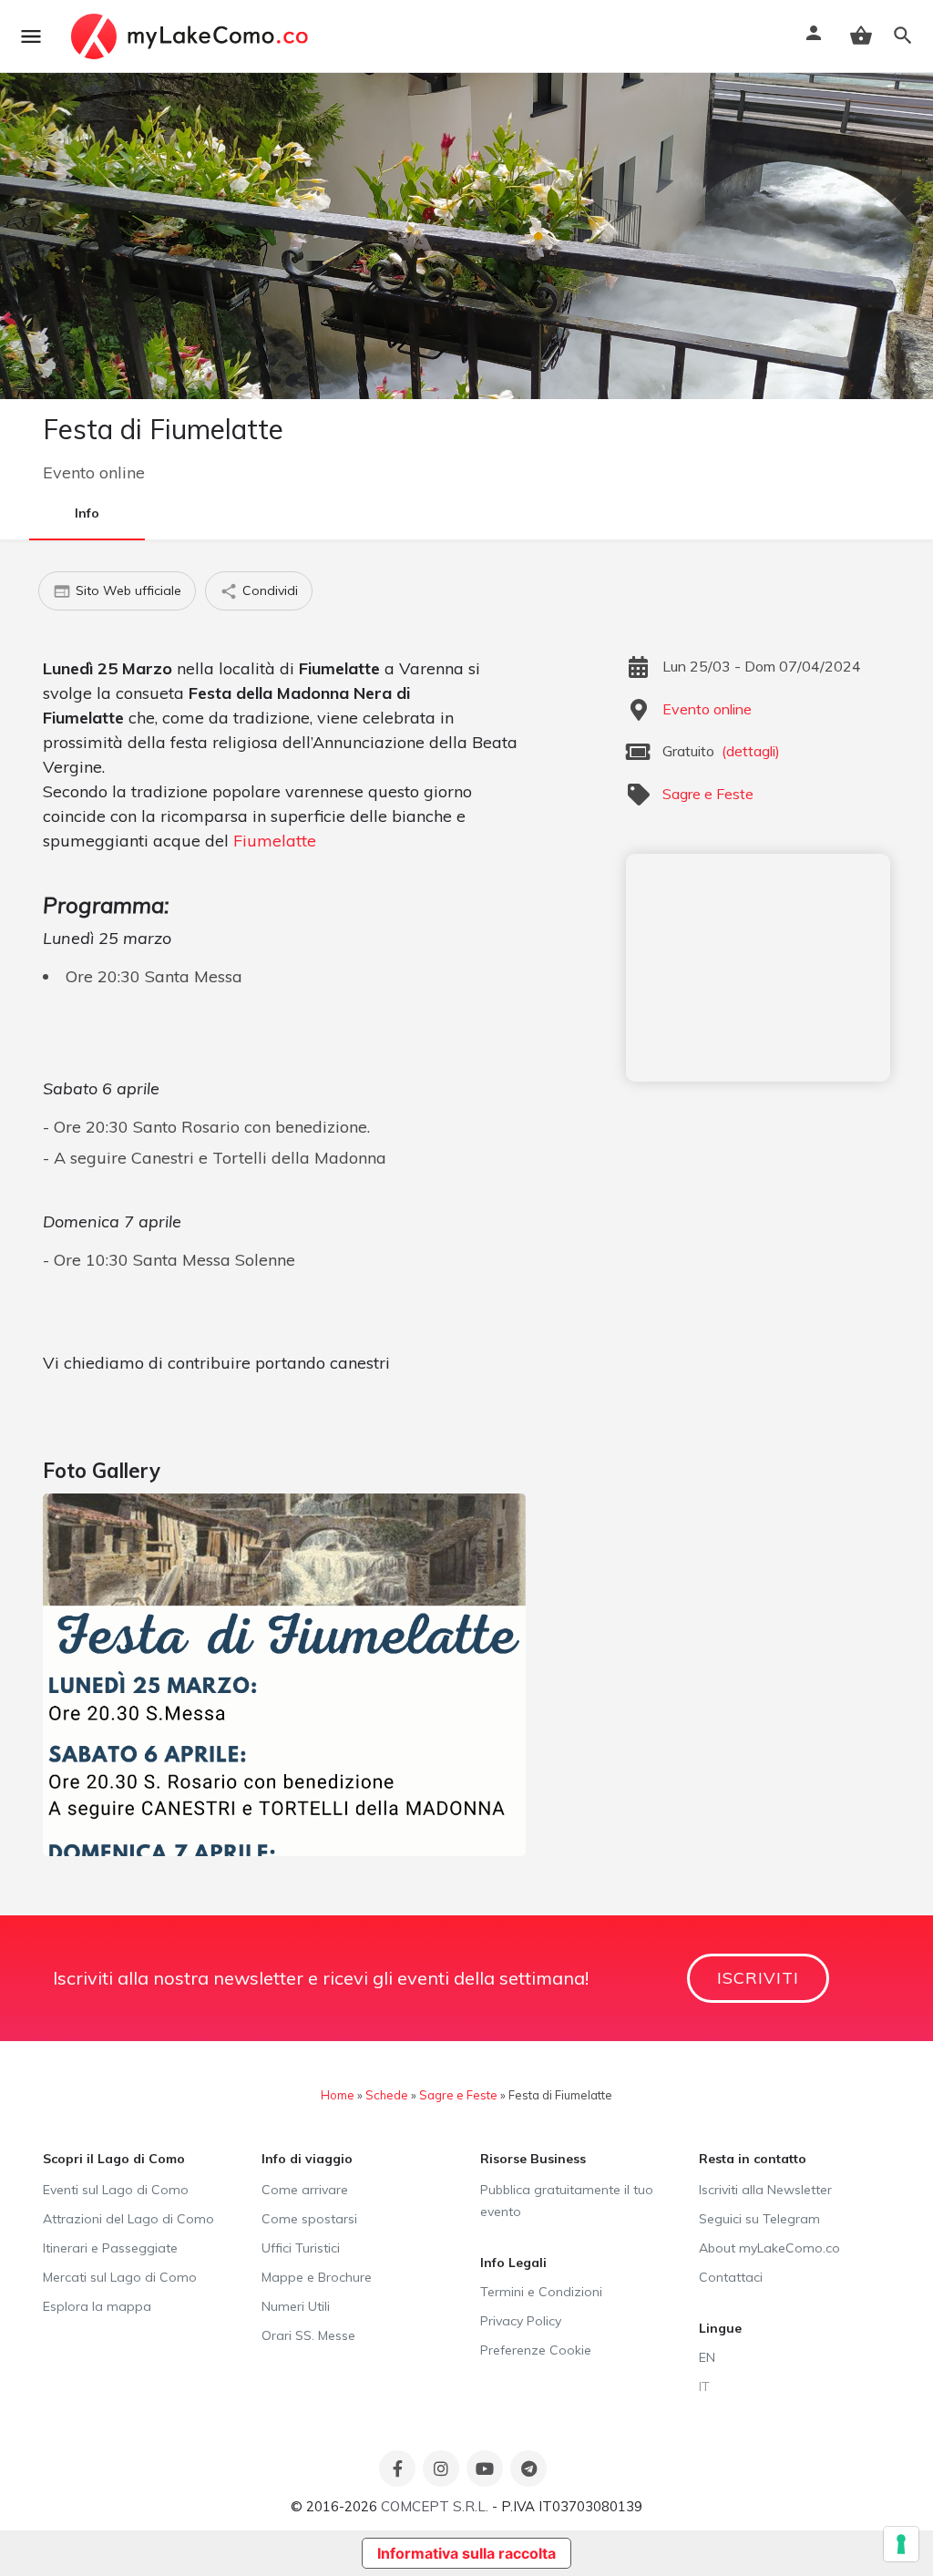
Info (87, 513)
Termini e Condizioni (541, 2292)
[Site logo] (192, 36)
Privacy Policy (521, 2321)
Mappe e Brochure (317, 2277)
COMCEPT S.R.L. (435, 2506)
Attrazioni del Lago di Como (128, 2219)
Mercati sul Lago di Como (120, 2277)
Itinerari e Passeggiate (110, 2248)
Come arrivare (305, 2190)
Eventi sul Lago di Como (116, 2190)
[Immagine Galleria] (284, 1674)
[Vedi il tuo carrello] (861, 36)
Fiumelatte (275, 841)
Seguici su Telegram (759, 2219)
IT (704, 2386)
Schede (387, 2095)
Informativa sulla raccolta (466, 2553)
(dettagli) (751, 751)
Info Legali (513, 2263)
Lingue (720, 2328)
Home (338, 2095)
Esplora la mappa (97, 2306)
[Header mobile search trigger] (903, 36)
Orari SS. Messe (308, 2335)
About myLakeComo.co (769, 2248)
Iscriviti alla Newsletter (765, 2190)
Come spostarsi (309, 2219)
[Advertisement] (758, 968)
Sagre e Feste (708, 794)
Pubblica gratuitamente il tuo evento (567, 2201)
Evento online (94, 472)
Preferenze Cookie (536, 2350)
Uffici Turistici (301, 2248)
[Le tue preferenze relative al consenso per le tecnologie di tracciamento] (901, 2544)
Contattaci (731, 2277)
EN (707, 2357)
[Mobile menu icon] (31, 36)
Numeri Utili (296, 2306)
